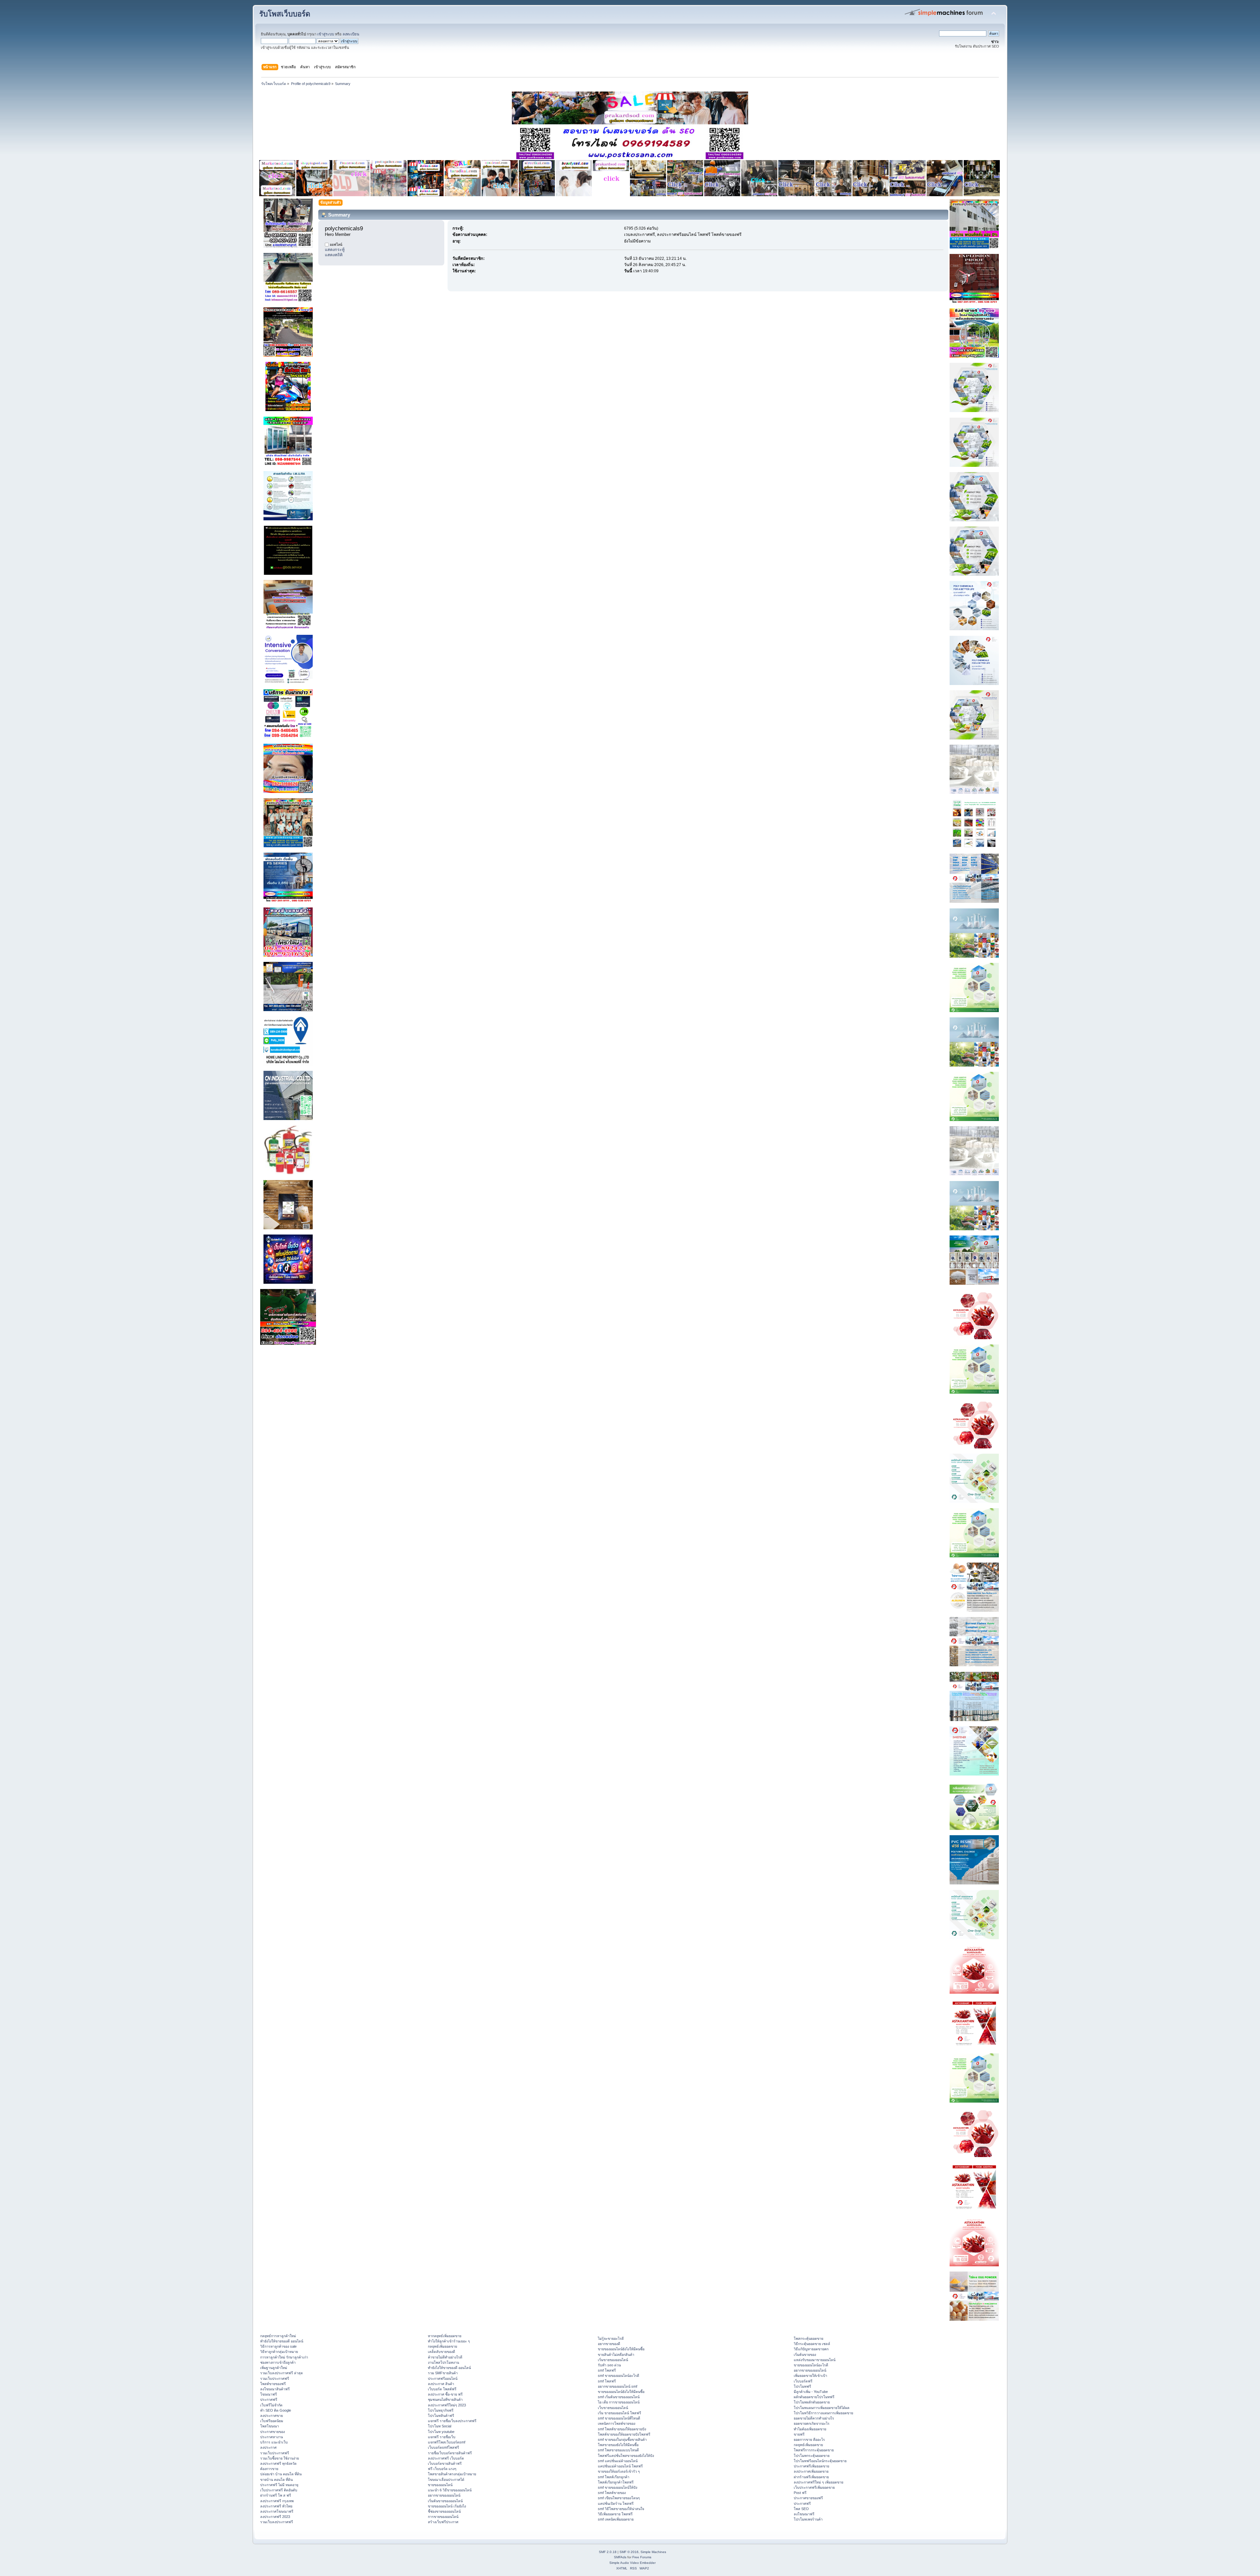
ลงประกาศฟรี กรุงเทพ (277, 2501)
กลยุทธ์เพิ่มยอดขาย (442, 2346)
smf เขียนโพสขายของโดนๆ (619, 2498)
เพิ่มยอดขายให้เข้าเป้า (810, 2376)
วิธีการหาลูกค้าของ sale (278, 2346)
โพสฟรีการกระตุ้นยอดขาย (814, 2450)
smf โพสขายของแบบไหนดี (618, 2450)
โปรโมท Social (440, 2426)
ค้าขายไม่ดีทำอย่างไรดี (445, 2357)
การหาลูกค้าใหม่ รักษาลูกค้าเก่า (284, 2357)
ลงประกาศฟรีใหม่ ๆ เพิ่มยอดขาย (819, 2482)
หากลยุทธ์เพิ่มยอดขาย (445, 2336)
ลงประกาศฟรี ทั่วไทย (276, 2506)
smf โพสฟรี (607, 2370)
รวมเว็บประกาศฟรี (275, 2379)
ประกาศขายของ (273, 2432)
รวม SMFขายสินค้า (443, 2373)
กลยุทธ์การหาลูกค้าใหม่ (278, 2336)
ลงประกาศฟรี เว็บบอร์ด (446, 2458)
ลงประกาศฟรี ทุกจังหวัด (278, 2463)
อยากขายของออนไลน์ (444, 2495)
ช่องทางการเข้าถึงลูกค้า (278, 2362)
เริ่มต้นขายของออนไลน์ (445, 2501)
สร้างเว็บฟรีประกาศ (443, 2522)
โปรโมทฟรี (802, 2386)
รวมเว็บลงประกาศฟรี (277, 2522)
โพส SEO (801, 2509)
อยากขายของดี (609, 2344)
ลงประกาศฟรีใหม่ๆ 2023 (447, 2405)
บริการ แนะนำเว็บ (274, 2442)
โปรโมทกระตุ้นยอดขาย (812, 2456)
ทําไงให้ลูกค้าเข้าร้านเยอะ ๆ (449, 2341)
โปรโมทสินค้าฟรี (441, 2416)
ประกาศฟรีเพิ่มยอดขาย (811, 2466)
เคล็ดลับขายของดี (441, 2352)
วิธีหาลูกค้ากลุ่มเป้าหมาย (279, 2352)
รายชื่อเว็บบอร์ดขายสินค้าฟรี (450, 2453)
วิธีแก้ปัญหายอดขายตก (811, 2349)
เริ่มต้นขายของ (805, 2355)
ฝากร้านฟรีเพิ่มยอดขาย (811, 2477)
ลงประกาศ (268, 2447)
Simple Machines (653, 2552)
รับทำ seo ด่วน (609, 2365)
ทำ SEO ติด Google (276, 2410)
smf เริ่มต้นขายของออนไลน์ (619, 2397)
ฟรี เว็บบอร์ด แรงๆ (442, 2469)
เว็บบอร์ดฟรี (803, 2381)
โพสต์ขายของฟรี (273, 2384)
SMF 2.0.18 (608, 2552)
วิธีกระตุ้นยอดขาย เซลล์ (812, 2344)
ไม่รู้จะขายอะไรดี (611, 2338)
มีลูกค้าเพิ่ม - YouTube (811, 2392)
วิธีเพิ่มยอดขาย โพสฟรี (615, 2514)
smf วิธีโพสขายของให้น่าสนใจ (621, 2509)
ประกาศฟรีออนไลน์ (443, 2379)
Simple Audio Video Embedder (632, 2563)
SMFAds (620, 2557)
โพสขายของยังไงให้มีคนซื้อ (618, 2445)
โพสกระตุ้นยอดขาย (808, 2338)
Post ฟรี (800, 2493)
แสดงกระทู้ (335, 250)
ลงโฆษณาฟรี (804, 2514)
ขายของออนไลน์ (440, 2485)
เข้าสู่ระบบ (326, 34)
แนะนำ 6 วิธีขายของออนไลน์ (450, 2490)
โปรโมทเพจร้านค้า (808, 2519)
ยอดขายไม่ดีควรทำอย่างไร (814, 2418)
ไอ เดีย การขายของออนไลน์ (619, 2402)
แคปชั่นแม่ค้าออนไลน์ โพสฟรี (620, 2466)
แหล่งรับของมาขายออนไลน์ (815, 2360)
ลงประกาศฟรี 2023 (275, 2517)
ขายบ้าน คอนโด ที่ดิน (276, 2480)
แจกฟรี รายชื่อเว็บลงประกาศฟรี (452, 2421)
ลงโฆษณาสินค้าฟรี (275, 2389)
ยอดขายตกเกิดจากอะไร (812, 2423)
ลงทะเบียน (351, 34)
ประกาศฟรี (269, 2399)
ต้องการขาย (269, 2469)
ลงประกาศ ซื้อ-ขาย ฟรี (445, 2394)
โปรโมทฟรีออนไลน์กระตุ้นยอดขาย (820, 2461)
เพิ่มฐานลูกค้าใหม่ (274, 2368)
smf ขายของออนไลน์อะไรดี (619, 2376)
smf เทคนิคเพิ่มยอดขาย (616, 2519)
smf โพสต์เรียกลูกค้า (614, 2477)
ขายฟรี (799, 2434)
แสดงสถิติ (334, 255)
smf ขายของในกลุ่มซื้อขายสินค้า (622, 2440)
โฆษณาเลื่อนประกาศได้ (446, 2480)
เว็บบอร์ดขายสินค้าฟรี (445, 2463)
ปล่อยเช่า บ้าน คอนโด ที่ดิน (281, 2474)
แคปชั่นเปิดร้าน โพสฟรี (616, 2503)
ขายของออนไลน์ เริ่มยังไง (447, 2506)
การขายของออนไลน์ (443, 2517)
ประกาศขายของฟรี (808, 2498)
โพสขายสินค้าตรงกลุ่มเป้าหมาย (452, 2474)
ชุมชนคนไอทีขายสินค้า (445, 2399)
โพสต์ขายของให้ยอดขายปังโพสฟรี (624, 2434)
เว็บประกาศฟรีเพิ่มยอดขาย (814, 2487)
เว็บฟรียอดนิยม (272, 2421)
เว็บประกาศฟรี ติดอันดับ (279, 2490)
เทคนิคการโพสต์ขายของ (617, 2423)
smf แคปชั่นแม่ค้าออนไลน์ (618, 2461)
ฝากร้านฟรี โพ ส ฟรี (276, 2495)
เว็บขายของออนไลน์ (613, 2408)
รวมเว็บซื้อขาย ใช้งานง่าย (280, 2458)
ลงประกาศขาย (272, 2416)
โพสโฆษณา (270, 2426)
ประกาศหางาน (272, 2437)
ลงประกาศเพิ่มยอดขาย (811, 2471)
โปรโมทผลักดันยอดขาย (812, 2402)
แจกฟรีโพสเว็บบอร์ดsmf (447, 2442)
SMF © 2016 (629, 2552)
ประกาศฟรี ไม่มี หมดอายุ (279, 2485)
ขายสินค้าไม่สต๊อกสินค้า (616, 2355)
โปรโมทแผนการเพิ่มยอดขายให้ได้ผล (822, 2408)
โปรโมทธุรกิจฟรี (441, 2410)
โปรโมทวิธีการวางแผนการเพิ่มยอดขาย (823, 2413)
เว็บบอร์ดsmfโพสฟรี (443, 2447)
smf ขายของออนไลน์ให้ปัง (618, 2487)
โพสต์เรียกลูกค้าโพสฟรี (616, 2482)
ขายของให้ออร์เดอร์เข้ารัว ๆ (619, 2471)
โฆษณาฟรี (269, 2394)
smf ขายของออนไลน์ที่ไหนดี (619, 2418)
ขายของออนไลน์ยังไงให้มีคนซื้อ (621, 2349)
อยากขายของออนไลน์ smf (618, 2386)
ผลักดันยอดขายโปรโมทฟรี (814, 2397)
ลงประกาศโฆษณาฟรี (277, 2511)
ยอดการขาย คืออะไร (809, 2440)
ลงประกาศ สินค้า (441, 2384)
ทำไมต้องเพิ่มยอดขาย (810, 2429)
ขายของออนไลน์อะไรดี (811, 2365)
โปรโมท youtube (441, 2432)
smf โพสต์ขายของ (612, 2493)
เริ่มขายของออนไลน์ (613, 2360)
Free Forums (642, 2557)
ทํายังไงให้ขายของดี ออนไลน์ (282, 2341)
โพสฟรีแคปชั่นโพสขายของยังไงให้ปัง (626, 2456)
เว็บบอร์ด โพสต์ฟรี (442, 2389)
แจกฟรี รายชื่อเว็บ (442, 2437)
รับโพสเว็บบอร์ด (285, 14)
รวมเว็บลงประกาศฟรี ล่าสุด (282, 2373)
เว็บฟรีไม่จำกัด (271, 2405)
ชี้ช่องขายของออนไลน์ (444, 2511)
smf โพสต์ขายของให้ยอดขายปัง (622, 2429)
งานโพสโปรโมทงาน (443, 2362)
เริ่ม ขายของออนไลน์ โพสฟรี (619, 2413)
